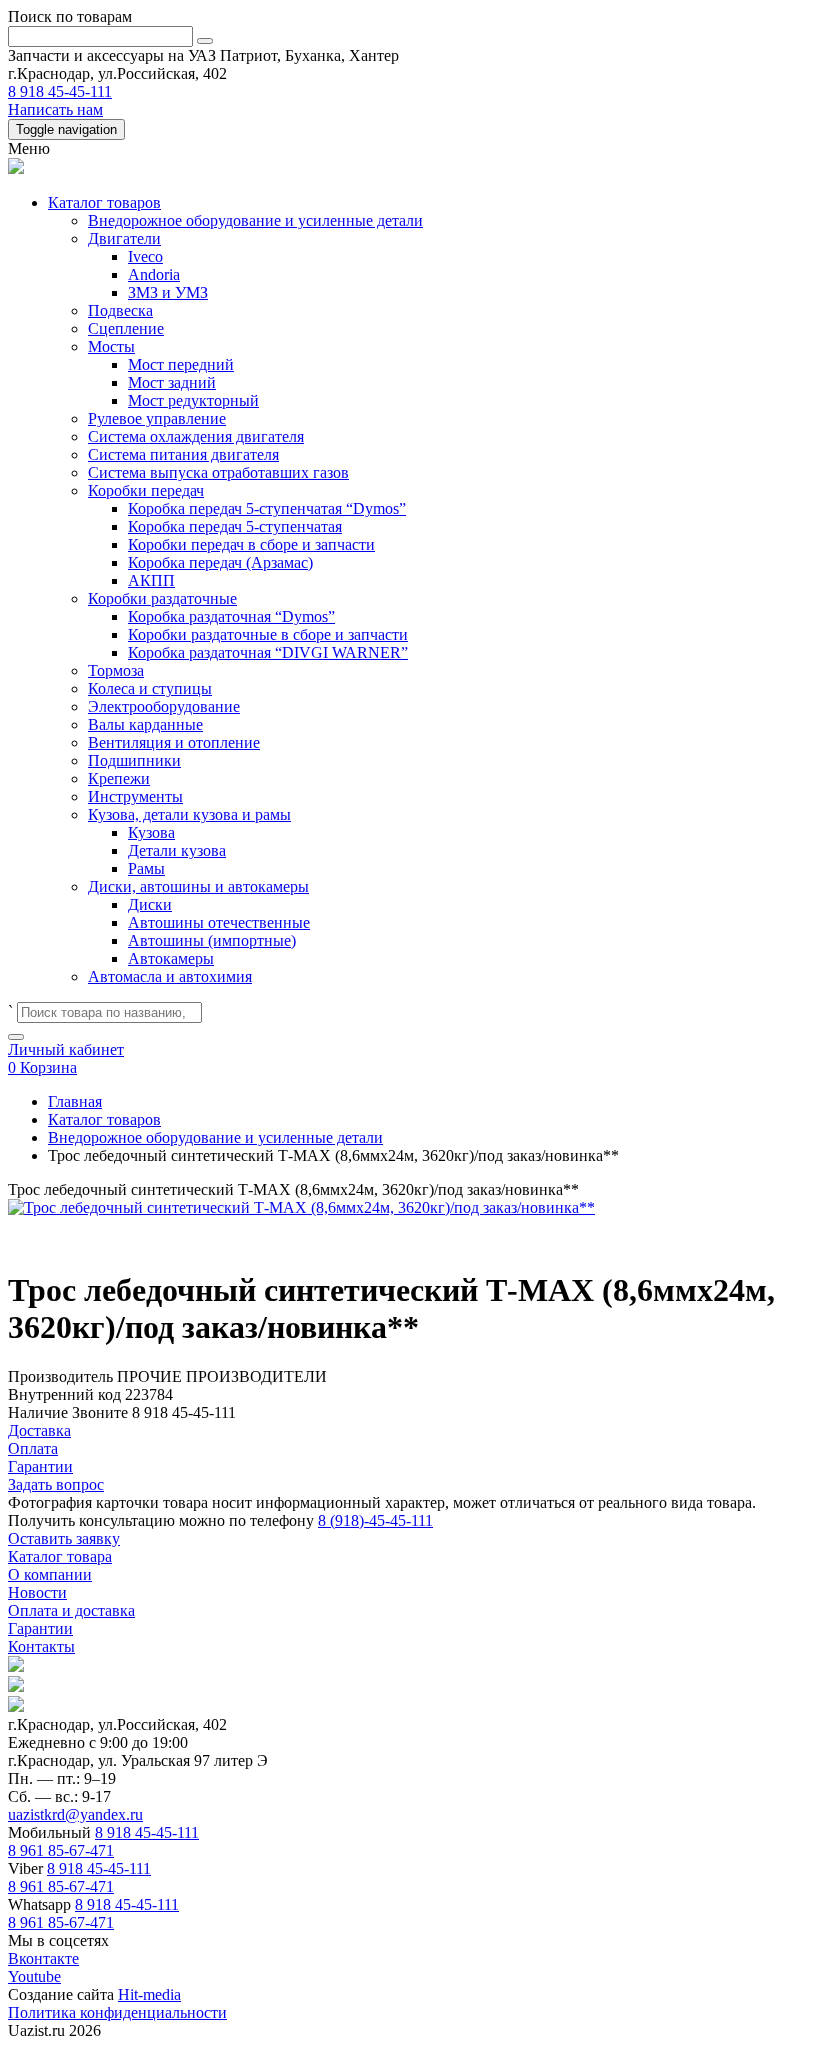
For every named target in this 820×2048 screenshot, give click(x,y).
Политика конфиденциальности (117, 2012)
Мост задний (172, 382)
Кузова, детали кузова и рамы (189, 814)
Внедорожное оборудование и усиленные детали (255, 220)
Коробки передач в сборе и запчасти (251, 544)
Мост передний (181, 364)
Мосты (111, 346)
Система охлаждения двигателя (196, 436)
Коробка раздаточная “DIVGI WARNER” (268, 652)
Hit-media (149, 1994)
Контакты (41, 1646)
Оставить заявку (64, 1538)
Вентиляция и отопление (174, 742)
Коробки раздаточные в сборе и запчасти (268, 634)
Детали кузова (177, 850)
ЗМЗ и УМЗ (168, 292)
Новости (37, 1592)
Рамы (146, 868)
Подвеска (120, 310)
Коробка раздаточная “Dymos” (231, 616)
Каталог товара (60, 1556)
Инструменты (135, 796)
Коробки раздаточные (162, 598)
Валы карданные (145, 724)
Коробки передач (146, 490)
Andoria (154, 274)
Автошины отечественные (219, 922)
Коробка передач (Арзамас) (220, 562)
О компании (50, 1574)
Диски (150, 904)
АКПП (151, 580)
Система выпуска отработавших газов (218, 472)
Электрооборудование (164, 706)
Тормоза (116, 670)
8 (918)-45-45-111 (375, 1520)
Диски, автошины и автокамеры (198, 886)
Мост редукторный (193, 400)
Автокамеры (171, 958)
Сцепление (126, 328)
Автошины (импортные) (212, 940)
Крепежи (119, 778)
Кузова (151, 832)
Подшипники (134, 760)
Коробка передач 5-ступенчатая (235, 526)
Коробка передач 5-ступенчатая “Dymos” (267, 508)
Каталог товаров (104, 202)
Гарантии (40, 1628)
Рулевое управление (157, 418)
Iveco (145, 256)
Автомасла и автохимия (170, 976)
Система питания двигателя (183, 454)
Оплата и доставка (71, 1610)
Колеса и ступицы (150, 688)
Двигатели (124, 238)
